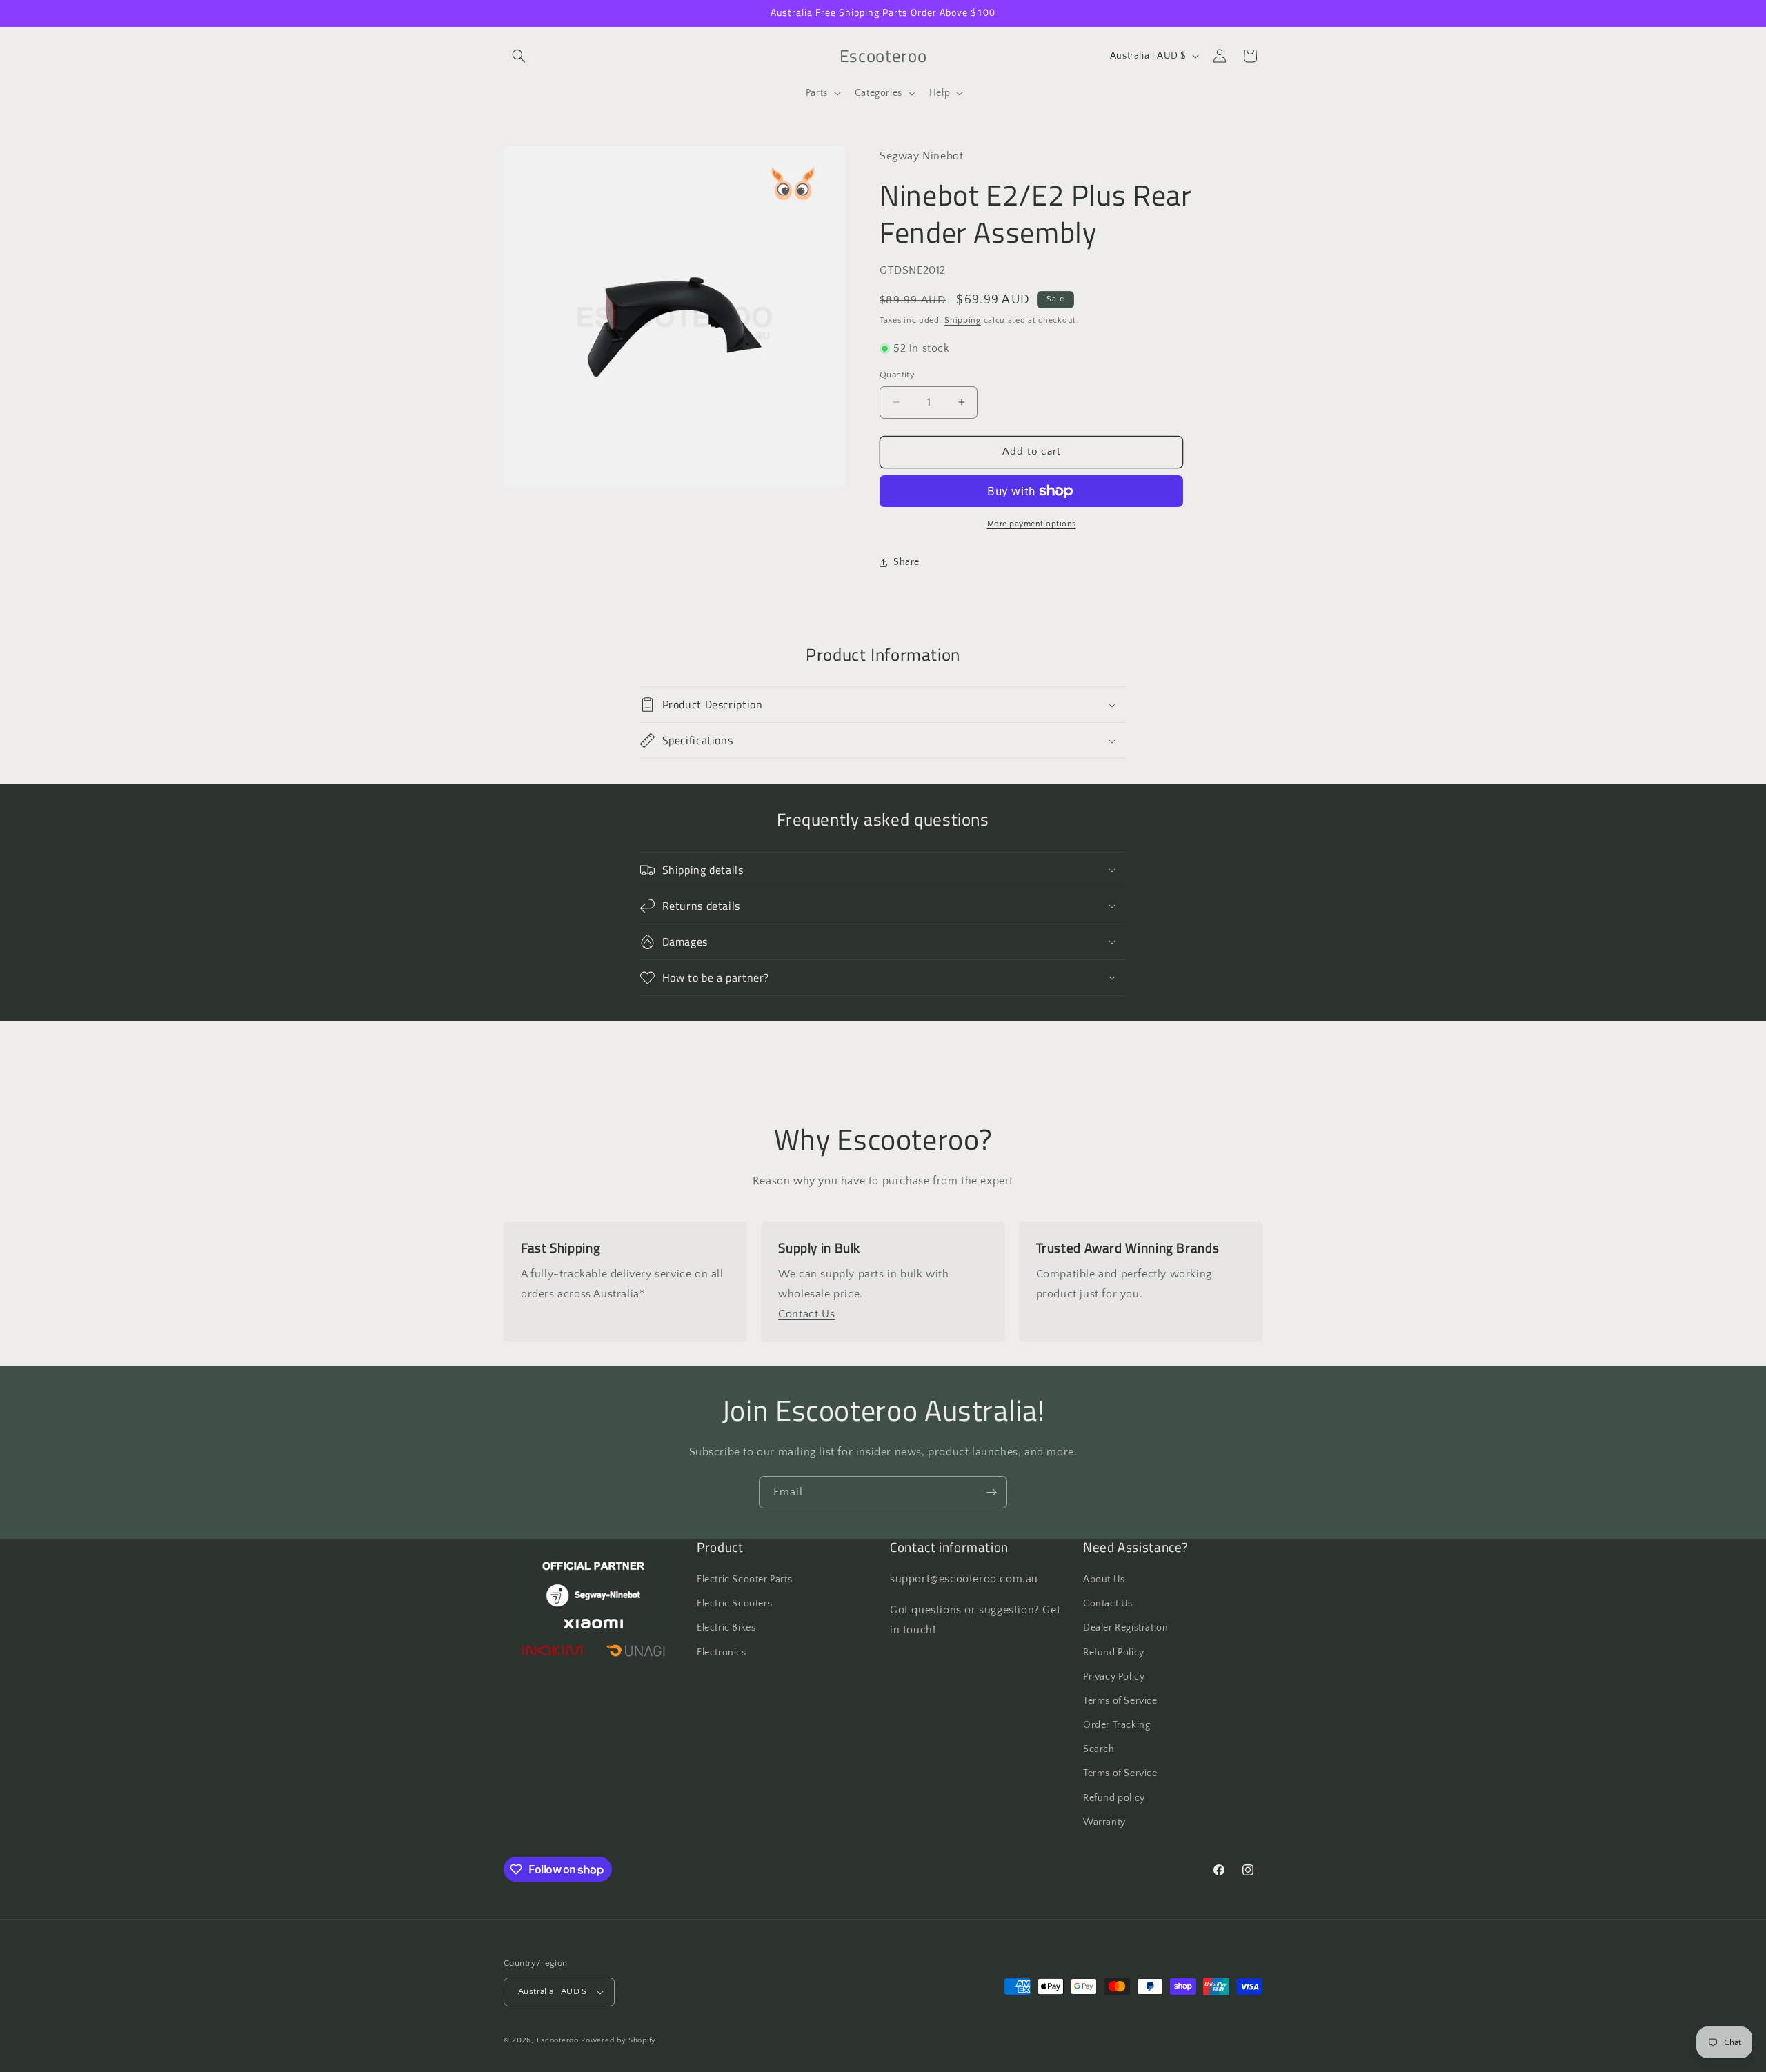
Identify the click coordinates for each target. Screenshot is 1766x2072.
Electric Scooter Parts (744, 1580)
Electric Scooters (734, 1604)
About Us (1104, 1580)
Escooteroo (558, 2040)
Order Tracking (1117, 1725)
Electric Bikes (726, 1628)
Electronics (722, 1653)
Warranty (1104, 1822)
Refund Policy (1114, 1653)
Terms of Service (1120, 1701)
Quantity (897, 375)
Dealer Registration (1125, 1628)
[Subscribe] (991, 1492)
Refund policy (1114, 1798)
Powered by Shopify (618, 2040)
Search (1099, 1749)
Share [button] (906, 562)
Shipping (963, 320)
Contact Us (806, 1314)
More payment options (1032, 524)
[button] (519, 56)
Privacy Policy (1114, 1677)
